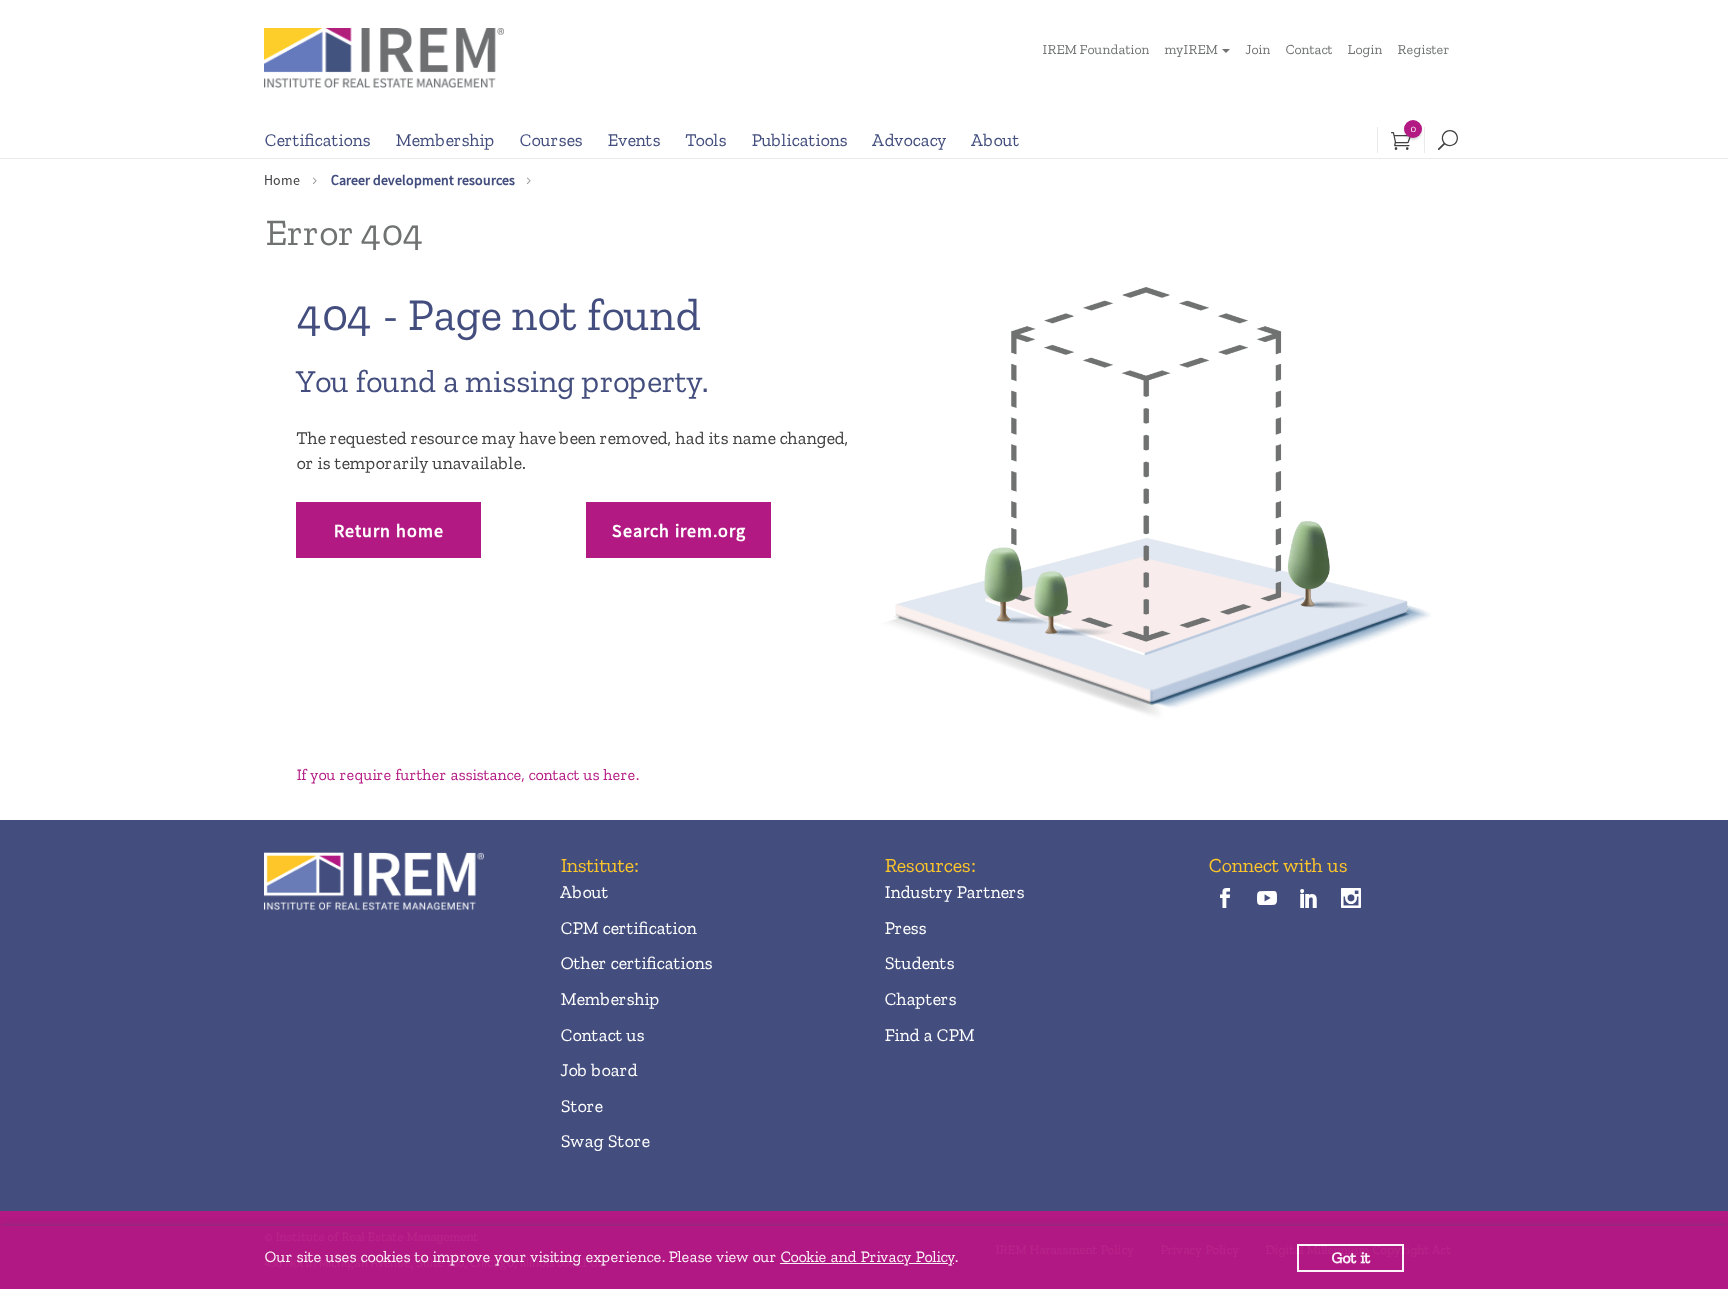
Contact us (602, 1035)
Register (1423, 49)
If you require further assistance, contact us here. (467, 774)
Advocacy (909, 140)
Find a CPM (929, 1035)
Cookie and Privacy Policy (867, 1256)
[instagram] (1351, 899)
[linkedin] (1309, 899)
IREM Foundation (1095, 49)
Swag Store (604, 1141)
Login (1364, 49)
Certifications (317, 140)
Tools (705, 140)
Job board (598, 1070)
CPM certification (628, 928)
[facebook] (1224, 899)
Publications (799, 140)
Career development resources (423, 180)
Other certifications (636, 963)
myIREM (1190, 49)
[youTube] (1266, 899)
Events (633, 140)
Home (282, 180)
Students (919, 963)
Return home (389, 530)
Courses (550, 140)
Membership (444, 140)
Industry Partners (954, 892)
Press (905, 928)
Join (1257, 49)
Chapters (920, 999)
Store (581, 1106)
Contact (1308, 49)
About (995, 140)
